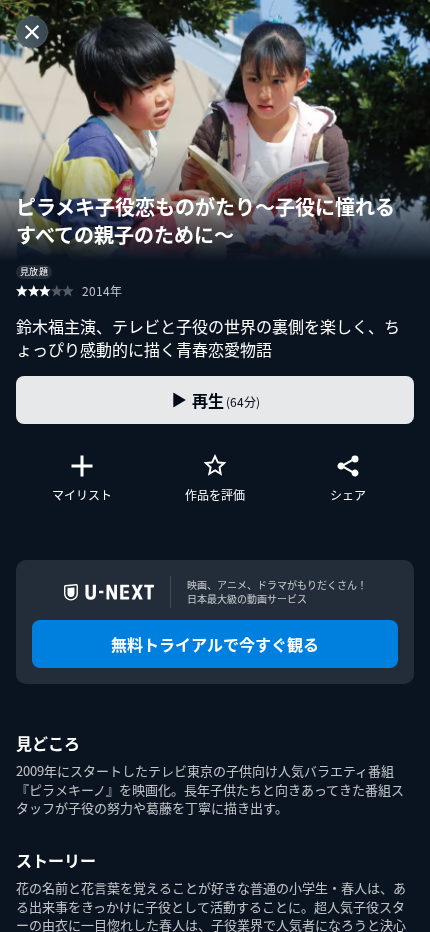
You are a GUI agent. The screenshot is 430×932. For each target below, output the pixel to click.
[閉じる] (32, 32)
